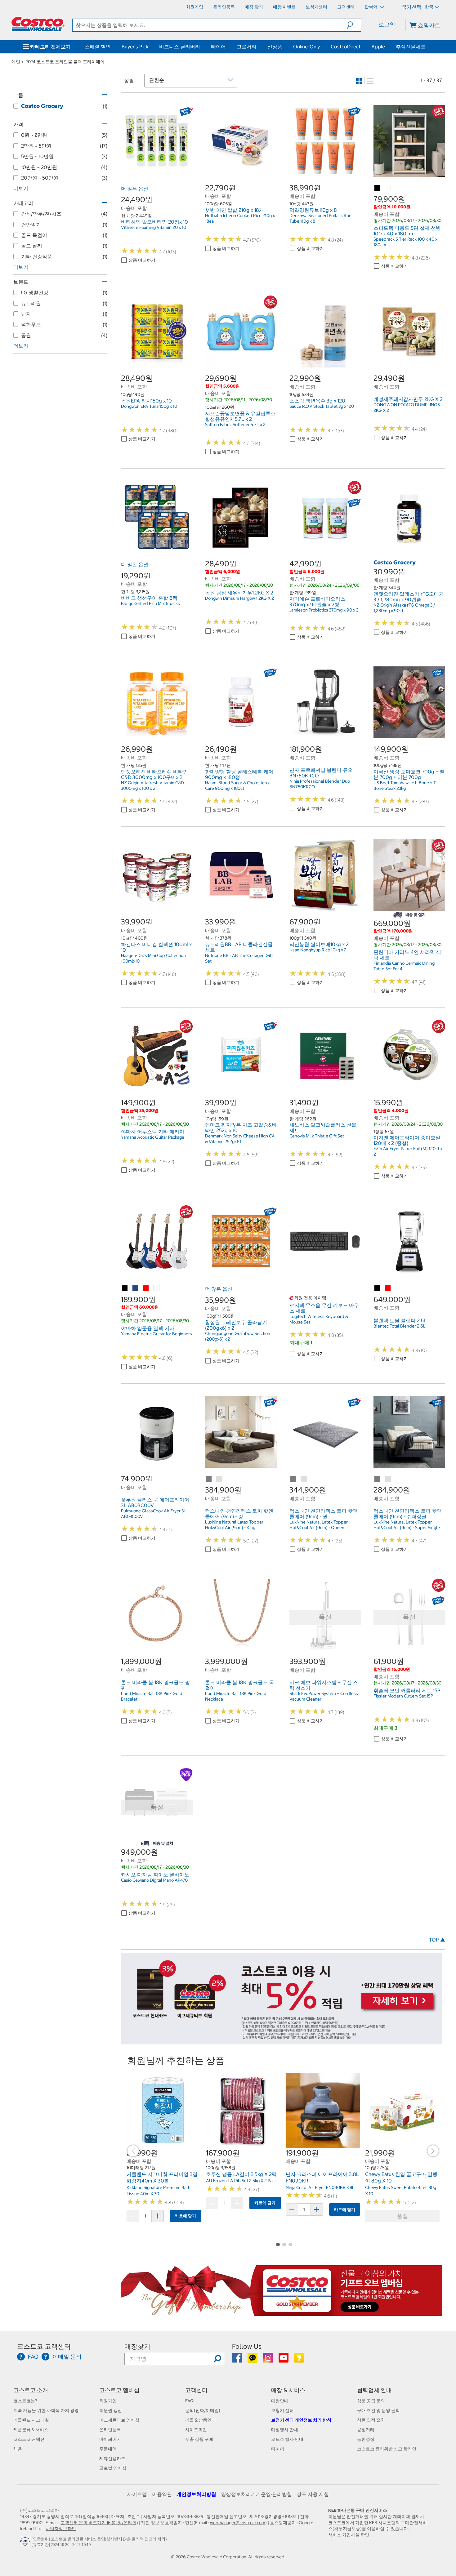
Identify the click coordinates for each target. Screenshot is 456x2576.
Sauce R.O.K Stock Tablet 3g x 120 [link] (322, 406)
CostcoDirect (346, 47)
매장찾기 (137, 2346)
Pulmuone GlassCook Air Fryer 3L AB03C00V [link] (154, 1514)
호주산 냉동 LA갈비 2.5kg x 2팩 (241, 2174)
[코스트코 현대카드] (282, 2041)
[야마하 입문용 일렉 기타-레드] (146, 1288)
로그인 (387, 24)
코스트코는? (25, 2401)
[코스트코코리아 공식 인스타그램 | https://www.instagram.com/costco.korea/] (268, 2360)
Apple (378, 47)
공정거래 (366, 2430)
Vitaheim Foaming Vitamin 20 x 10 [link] (154, 227)
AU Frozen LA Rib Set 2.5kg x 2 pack (241, 2181)
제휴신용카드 (112, 2458)
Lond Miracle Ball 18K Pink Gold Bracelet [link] (152, 1696)
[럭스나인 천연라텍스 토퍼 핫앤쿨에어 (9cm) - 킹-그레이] (209, 1479)
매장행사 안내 (285, 2430)
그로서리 (247, 47)
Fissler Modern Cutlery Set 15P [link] (403, 1696)
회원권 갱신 (111, 2410)
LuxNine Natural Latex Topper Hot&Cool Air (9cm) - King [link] (234, 1525)
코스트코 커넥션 (29, 2439)
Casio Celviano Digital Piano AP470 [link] (154, 1880)
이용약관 (162, 2494)
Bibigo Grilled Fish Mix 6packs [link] (150, 603)
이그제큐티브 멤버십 (119, 2420)
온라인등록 (110, 2430)
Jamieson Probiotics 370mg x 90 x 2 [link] (324, 610)
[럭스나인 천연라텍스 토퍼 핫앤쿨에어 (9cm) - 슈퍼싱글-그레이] (378, 1479)
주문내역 (108, 2449)
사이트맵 (137, 2494)
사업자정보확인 (61, 2529)
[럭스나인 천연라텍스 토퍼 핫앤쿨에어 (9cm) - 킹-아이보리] (220, 1479)
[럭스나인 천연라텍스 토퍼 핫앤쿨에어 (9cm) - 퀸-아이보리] (304, 1479)
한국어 (371, 7)
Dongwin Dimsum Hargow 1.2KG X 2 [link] (239, 598)
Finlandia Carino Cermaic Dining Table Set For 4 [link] (404, 966)
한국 (429, 7)
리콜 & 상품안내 (201, 2420)
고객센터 (196, 2390)
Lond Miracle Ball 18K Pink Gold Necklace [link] (236, 1696)
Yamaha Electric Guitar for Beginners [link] (156, 1334)
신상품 (275, 47)
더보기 (21, 188)
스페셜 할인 (98, 47)
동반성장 (366, 2439)
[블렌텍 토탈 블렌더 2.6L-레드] (388, 1288)
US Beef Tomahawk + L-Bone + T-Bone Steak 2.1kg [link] (405, 785)
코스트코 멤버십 (119, 2390)
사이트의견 (196, 2430)
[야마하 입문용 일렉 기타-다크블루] (136, 1288)
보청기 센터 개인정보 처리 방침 (301, 2420)
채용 (18, 2449)
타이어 (218, 47)
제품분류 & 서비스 (31, 2430)
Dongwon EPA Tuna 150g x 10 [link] (149, 406)
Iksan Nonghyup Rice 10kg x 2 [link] (318, 950)
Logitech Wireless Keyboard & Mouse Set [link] (319, 1319)
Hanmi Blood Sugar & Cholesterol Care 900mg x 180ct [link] (237, 785)
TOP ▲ (437, 1940)
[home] (38, 24)
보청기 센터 (282, 2410)
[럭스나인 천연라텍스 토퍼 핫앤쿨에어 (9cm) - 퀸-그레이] (293, 1479)
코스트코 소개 (31, 2390)
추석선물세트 (411, 47)
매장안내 (280, 2401)
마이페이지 (110, 2439)
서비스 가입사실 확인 (349, 2535)
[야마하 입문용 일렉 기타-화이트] (157, 1288)
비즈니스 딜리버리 (180, 47)
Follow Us (247, 2346)
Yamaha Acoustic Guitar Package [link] (153, 1137)
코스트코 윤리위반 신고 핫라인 (387, 2449)
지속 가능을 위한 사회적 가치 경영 (46, 2410)
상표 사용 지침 (313, 2494)
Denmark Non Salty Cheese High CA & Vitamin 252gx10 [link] (240, 1139)
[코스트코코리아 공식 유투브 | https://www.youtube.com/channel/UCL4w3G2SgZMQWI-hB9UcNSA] (284, 2360)
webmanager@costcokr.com (238, 2523)
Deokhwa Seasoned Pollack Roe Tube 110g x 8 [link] (320, 218)
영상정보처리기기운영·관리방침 (257, 2494)
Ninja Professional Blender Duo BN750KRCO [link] (320, 784)
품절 (402, 2216)
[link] (157, 173)
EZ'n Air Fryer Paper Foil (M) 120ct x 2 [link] (408, 1151)
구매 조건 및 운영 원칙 (378, 2410)
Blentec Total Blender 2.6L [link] (400, 1326)
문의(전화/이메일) (203, 2410)
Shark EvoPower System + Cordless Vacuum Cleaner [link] (324, 1696)
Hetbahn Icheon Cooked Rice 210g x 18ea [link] (240, 218)
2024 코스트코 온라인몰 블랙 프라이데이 (65, 62)
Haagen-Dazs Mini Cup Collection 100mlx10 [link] (153, 958)
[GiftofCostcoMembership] (282, 2313)
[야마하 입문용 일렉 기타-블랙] (125, 1288)
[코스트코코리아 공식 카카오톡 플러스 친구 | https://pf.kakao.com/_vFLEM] (253, 2360)
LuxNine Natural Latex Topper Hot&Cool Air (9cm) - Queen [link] (319, 1525)
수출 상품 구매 (199, 2439)
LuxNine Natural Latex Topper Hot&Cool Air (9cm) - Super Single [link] (407, 1525)
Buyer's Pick (135, 47)
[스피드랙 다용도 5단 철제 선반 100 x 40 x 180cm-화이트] (388, 188)
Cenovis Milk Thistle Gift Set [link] (317, 1136)
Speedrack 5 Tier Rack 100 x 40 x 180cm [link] (405, 242)
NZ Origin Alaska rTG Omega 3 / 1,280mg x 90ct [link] (404, 608)
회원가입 (108, 2401)
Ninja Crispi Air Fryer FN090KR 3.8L (320, 2187)
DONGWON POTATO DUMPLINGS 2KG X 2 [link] (407, 407)
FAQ (189, 2401)
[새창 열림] (26, 2543)
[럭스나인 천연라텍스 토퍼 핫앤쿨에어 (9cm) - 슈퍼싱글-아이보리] (388, 1479)
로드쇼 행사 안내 (287, 2439)
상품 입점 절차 (371, 2420)
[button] (354, 25)
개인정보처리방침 (196, 2494)
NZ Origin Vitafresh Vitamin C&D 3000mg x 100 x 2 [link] (152, 785)
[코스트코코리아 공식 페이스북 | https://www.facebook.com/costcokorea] (237, 2360)
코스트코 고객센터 (44, 2346)
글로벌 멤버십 (113, 2468)
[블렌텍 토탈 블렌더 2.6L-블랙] (378, 1288)
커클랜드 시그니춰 (31, 2420)
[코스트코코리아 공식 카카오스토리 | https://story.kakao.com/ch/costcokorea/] (299, 2360)
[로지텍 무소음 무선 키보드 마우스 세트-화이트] (293, 1288)
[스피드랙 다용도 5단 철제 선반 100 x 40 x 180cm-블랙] (378, 188)
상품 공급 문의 (371, 2401)
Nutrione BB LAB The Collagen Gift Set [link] (239, 958)
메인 (16, 62)
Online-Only (306, 47)
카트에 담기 (186, 2216)
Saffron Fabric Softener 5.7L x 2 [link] (235, 425)
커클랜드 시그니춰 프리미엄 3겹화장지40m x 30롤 (162, 2178)
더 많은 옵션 (135, 189)
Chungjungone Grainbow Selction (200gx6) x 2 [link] (238, 1336)
